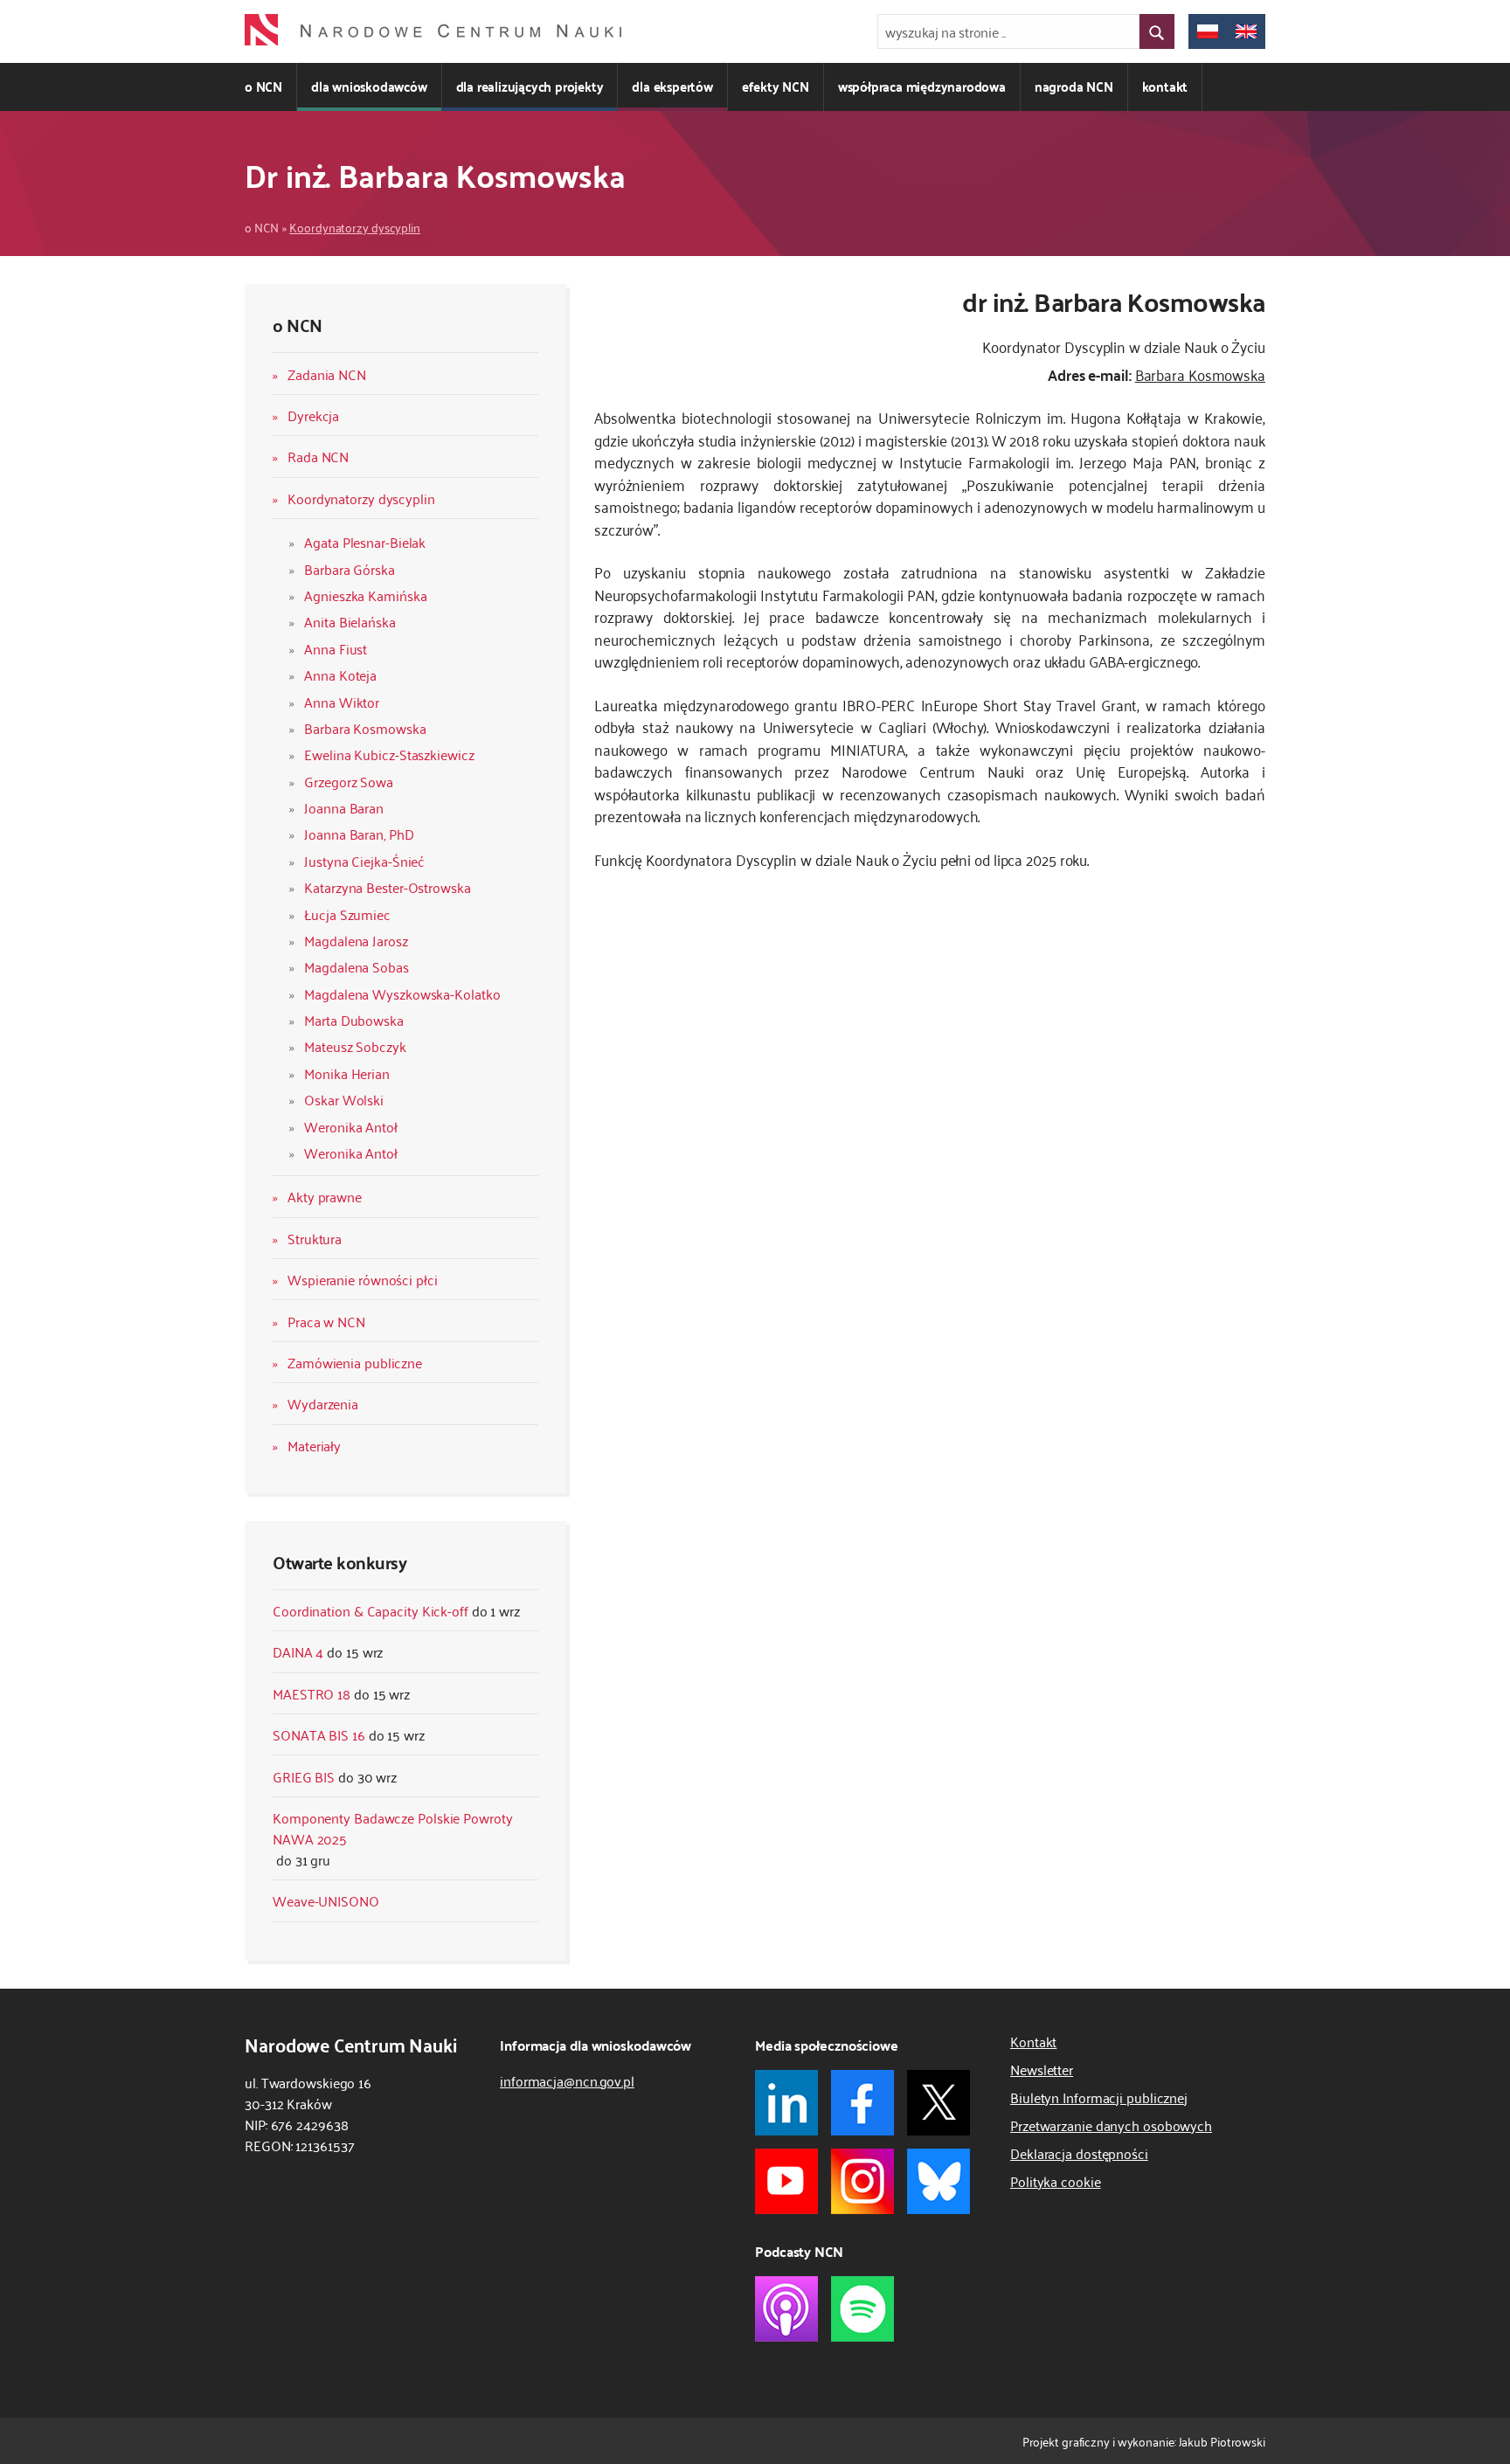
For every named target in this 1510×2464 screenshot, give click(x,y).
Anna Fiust (336, 648)
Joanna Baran (344, 807)
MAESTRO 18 (312, 1693)
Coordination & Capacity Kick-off (371, 1610)
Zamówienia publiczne (355, 1362)
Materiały (314, 1445)
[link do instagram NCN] (862, 2181)
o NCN (263, 86)
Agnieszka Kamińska (365, 595)
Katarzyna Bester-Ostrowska (387, 887)
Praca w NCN (326, 1321)
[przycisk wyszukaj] (1157, 31)
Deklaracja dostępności (1079, 2153)
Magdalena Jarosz (356, 940)
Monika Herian (347, 1073)
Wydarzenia (323, 1403)
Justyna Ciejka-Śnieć (364, 861)
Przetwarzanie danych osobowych (1111, 2125)
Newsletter (1042, 2069)
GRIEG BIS (304, 1776)
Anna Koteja (340, 675)
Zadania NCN (327, 374)
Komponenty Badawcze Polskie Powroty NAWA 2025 (393, 1828)
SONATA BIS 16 (319, 1734)
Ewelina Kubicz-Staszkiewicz (389, 754)
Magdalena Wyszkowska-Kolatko (402, 993)
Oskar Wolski (344, 1099)
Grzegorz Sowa (349, 781)
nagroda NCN (1074, 86)
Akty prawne (325, 1196)
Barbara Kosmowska (365, 728)
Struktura (315, 1238)
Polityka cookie (1056, 2181)
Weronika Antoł (351, 1126)
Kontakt (1033, 2041)
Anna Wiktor (342, 702)
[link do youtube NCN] (786, 2181)
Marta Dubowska (354, 1020)
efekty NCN (776, 86)
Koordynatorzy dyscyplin (355, 227)
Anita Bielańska (350, 621)
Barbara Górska (350, 569)
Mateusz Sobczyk (355, 1046)
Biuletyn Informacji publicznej (1099, 2097)
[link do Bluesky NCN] (939, 2181)
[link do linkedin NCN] (786, 2103)
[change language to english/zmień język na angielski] (1246, 31)
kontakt (1165, 86)
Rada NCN (318, 456)
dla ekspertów (672, 86)
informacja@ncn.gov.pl (567, 2080)
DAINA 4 (298, 1651)
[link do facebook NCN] (862, 2103)
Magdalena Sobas (357, 966)
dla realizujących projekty (530, 86)
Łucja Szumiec (347, 914)
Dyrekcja (313, 415)
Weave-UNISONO (326, 1900)
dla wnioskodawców (369, 86)
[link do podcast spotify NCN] (862, 2309)
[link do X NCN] (939, 2103)
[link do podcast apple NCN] (786, 2309)
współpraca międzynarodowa (922, 86)
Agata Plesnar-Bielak (365, 542)
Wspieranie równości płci (363, 1279)
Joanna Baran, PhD (359, 834)
